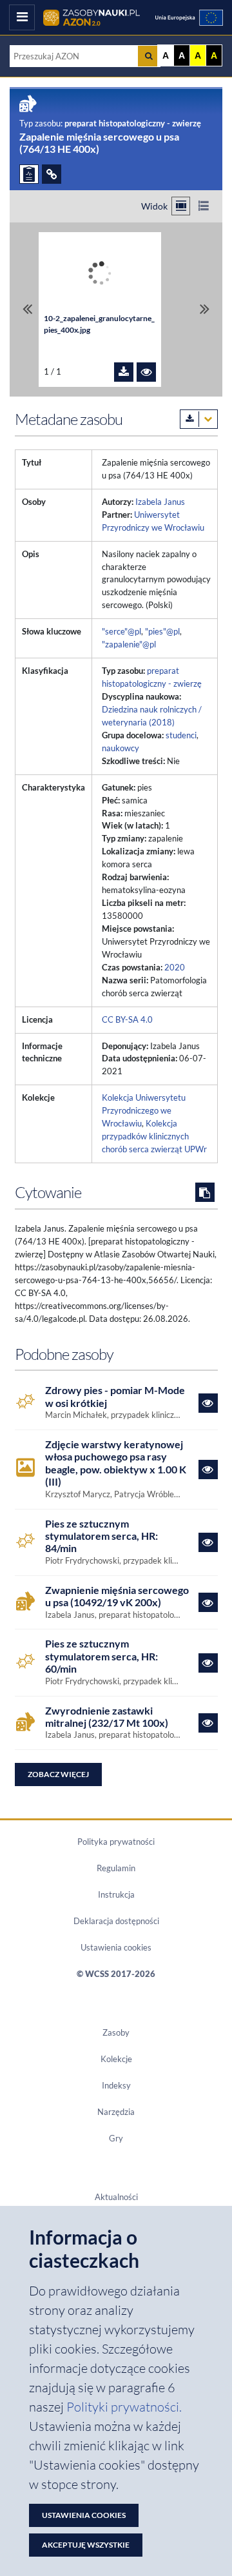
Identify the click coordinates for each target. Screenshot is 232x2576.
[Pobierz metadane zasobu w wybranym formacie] (199, 419)
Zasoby (116, 2032)
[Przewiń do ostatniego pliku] (205, 310)
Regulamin (116, 1868)
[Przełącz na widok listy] (203, 206)
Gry (116, 2138)
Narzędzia (116, 2112)
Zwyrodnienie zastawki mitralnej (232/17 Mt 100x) (107, 1716)
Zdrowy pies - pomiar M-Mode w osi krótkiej (115, 1396)
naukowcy (121, 748)
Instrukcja (116, 1894)
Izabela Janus (160, 502)
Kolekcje (116, 2059)
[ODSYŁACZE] (52, 174)
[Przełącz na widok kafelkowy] (181, 206)
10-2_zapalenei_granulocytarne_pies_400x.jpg (99, 324)
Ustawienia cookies (116, 1947)
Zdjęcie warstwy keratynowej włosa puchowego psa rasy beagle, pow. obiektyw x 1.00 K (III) (116, 1463)
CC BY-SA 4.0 (127, 1019)
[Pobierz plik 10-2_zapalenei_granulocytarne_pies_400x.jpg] (124, 372)
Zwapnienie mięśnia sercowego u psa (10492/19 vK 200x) (117, 1596)
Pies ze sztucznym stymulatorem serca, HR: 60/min (101, 1656)
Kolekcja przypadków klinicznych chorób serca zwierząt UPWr (154, 1136)
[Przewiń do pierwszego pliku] (27, 310)
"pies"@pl (162, 631)
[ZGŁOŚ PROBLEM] (29, 174)
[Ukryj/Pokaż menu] (22, 17)
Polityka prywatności (116, 1842)
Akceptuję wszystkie (86, 2545)
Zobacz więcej (58, 1774)
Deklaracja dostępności (116, 1921)
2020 (175, 967)
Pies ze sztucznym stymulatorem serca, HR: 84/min (101, 1536)
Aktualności (116, 2197)
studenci (181, 735)
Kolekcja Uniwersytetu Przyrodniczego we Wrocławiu (144, 1110)
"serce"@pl (121, 631)
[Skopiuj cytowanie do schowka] (205, 1192)
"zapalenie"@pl (129, 644)
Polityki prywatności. (124, 2407)
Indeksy (116, 2085)
